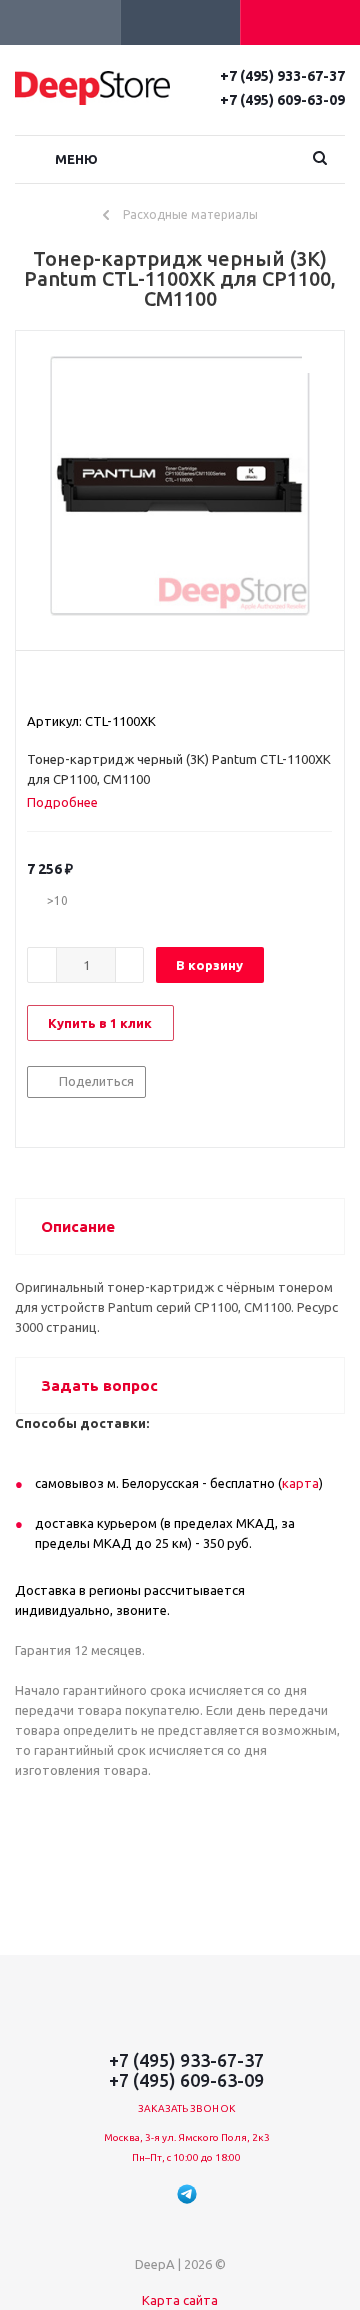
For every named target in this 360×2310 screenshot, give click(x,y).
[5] (112, 685)
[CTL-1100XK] (180, 486)
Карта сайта (180, 2300)
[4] (93, 685)
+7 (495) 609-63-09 (282, 100)
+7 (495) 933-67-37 (282, 76)
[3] (74, 685)
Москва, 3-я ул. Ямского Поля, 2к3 (187, 2137)
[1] (36, 685)
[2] (55, 685)
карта (300, 1483)
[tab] (70, 802)
